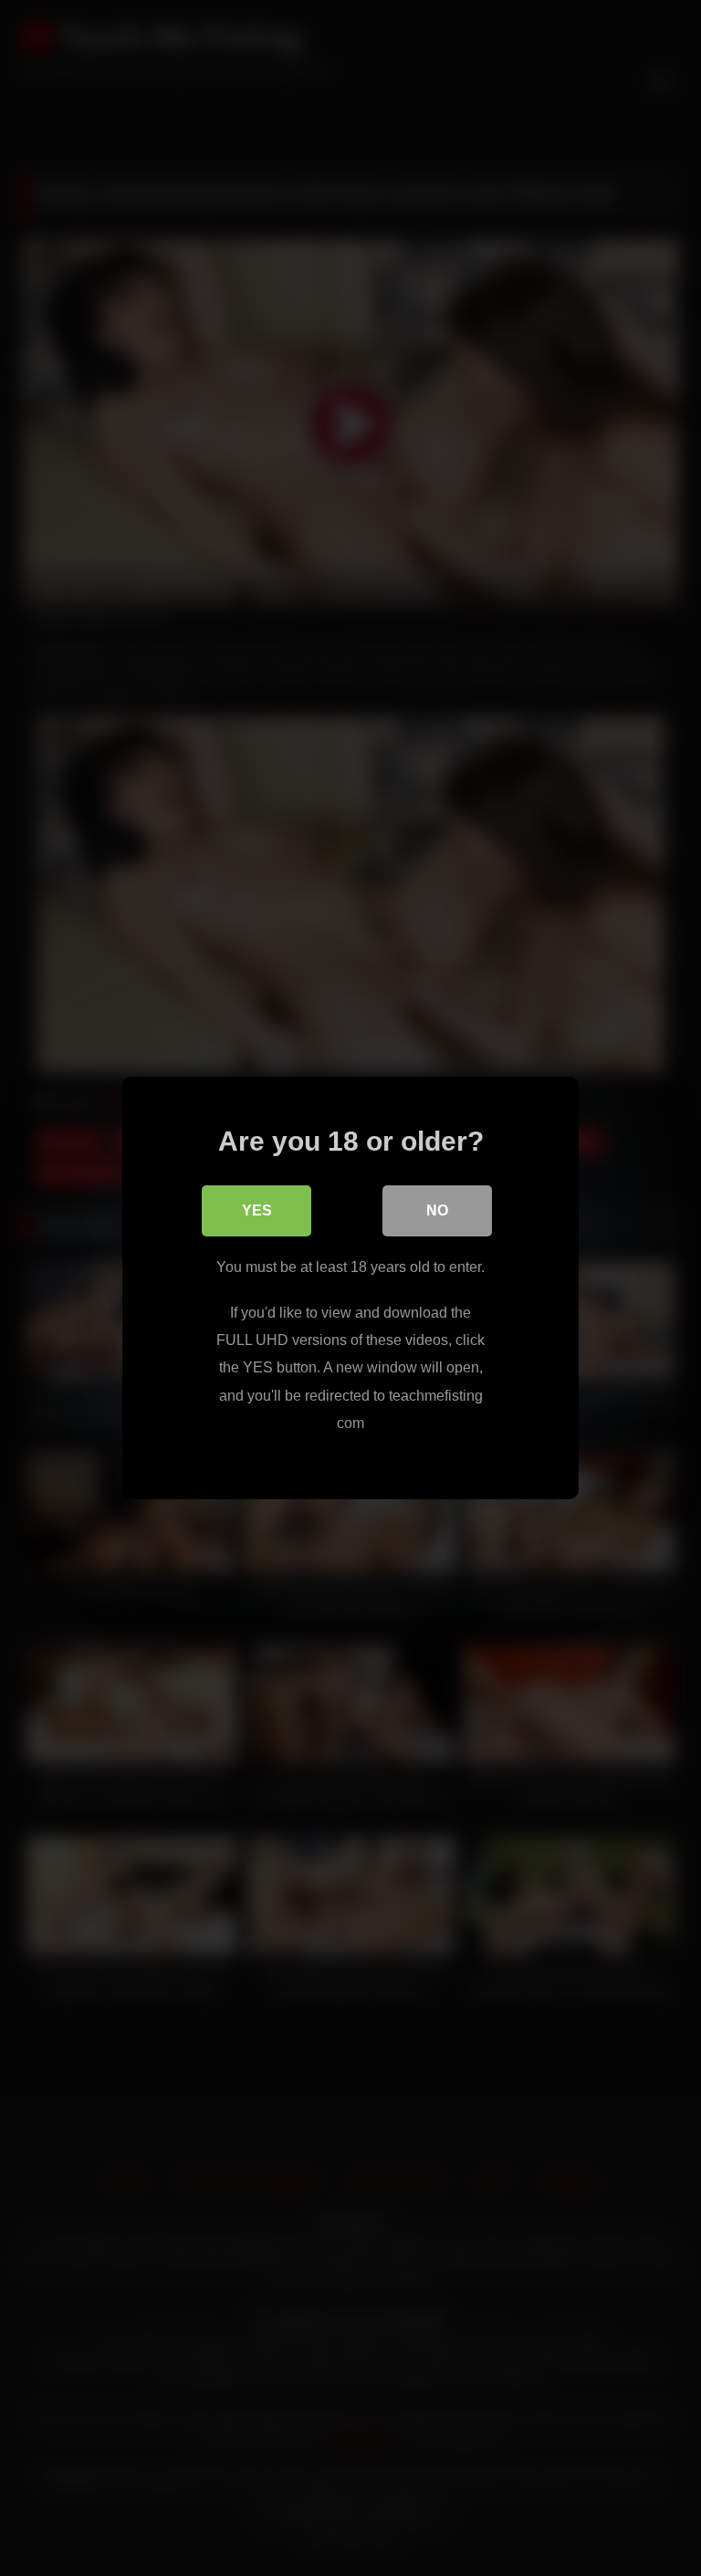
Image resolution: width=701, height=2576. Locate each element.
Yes (257, 1210)
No (437, 1210)
